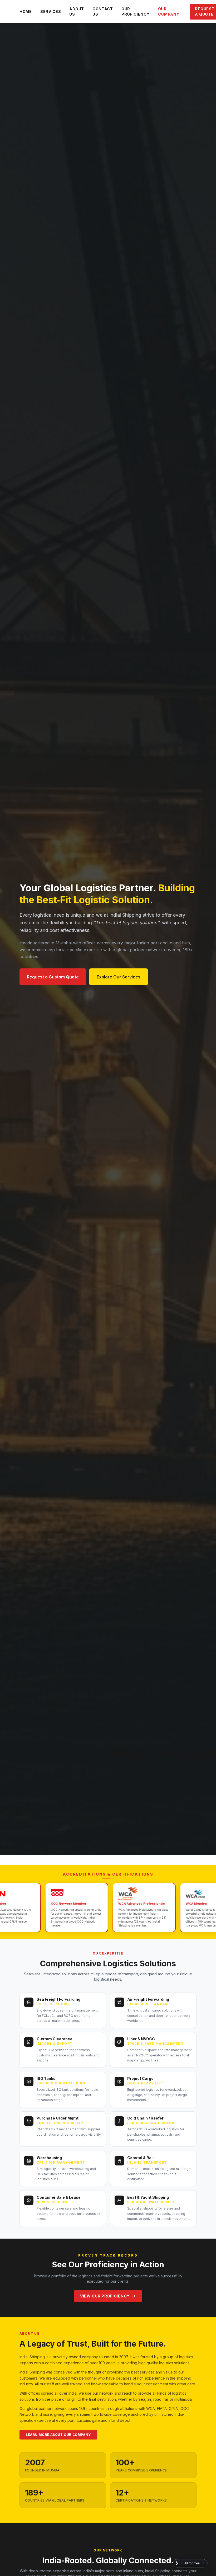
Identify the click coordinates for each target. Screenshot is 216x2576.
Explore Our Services (119, 977)
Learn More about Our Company (58, 2435)
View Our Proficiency (105, 2296)
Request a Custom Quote (53, 977)
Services (51, 11)
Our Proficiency (136, 11)
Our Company (169, 11)
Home (26, 11)
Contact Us (103, 11)
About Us (77, 11)
